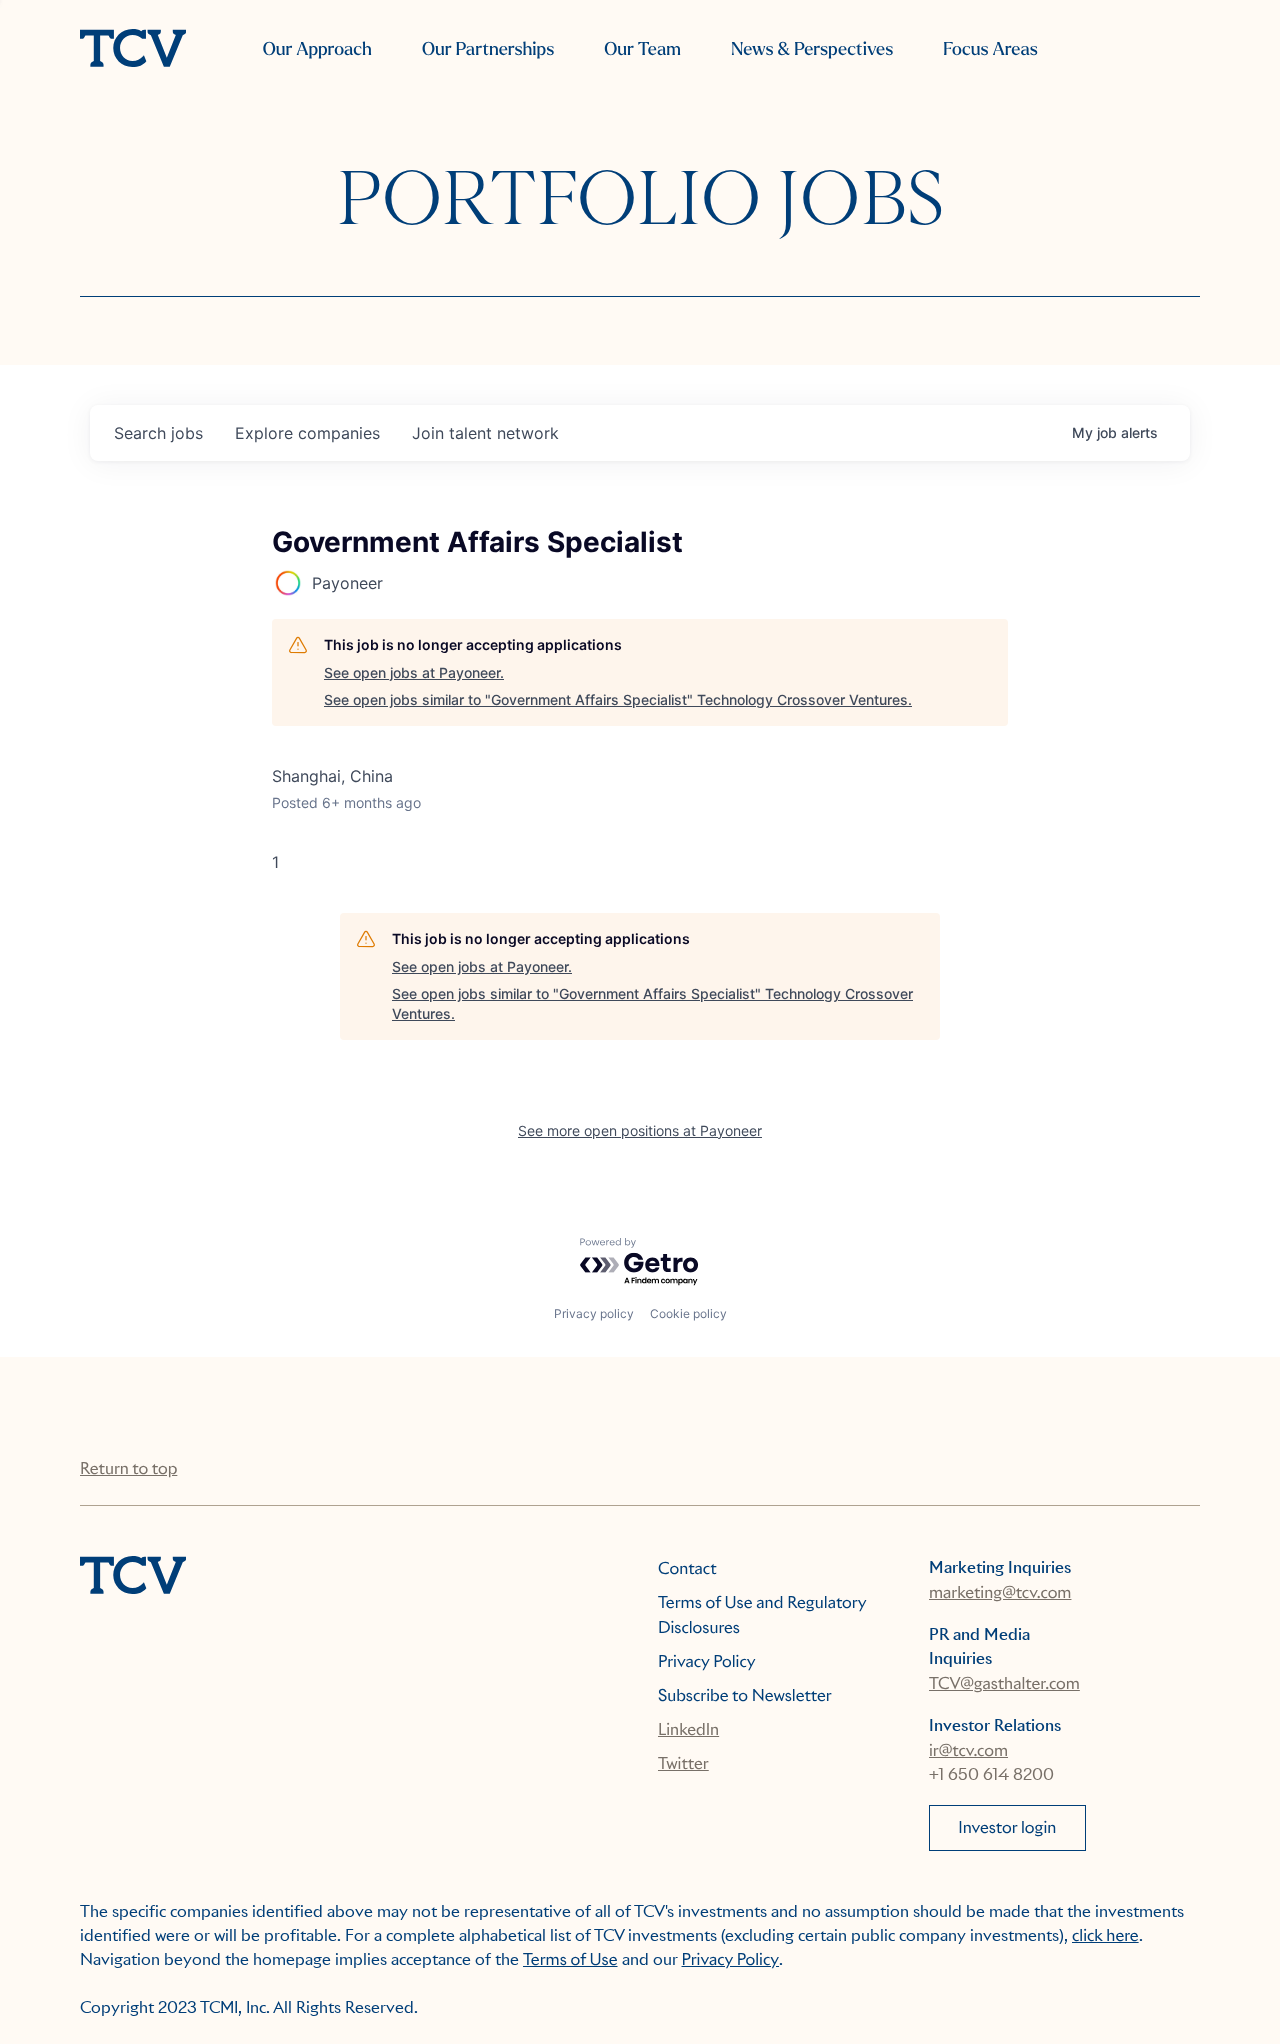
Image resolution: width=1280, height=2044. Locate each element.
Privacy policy (594, 1313)
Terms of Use (570, 1959)
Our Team (642, 49)
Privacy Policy (707, 1661)
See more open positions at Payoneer (640, 1130)
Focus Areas (990, 49)
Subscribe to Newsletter (745, 1695)
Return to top (128, 1468)
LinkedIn (688, 1729)
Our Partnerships (488, 49)
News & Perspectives (812, 49)
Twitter (683, 1763)
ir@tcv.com (968, 1750)
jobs (158, 433)
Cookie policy (688, 1313)
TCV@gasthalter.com (1004, 1683)
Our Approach (317, 49)
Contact (687, 1568)
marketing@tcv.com (1000, 1592)
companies (307, 433)
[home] (133, 50)
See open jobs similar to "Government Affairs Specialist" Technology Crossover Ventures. (618, 699)
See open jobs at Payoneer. (414, 672)
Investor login (1007, 1827)
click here (1105, 1935)
